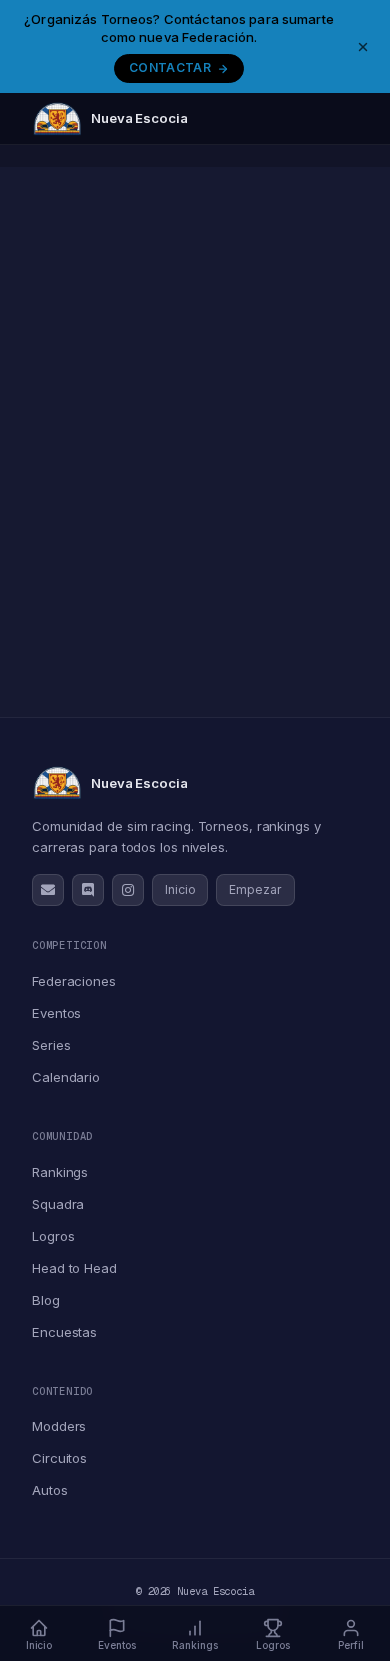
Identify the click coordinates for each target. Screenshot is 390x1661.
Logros (53, 1236)
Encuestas (64, 1332)
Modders (59, 1426)
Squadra (58, 1204)
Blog (46, 1300)
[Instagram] (128, 890)
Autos (50, 1490)
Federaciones (74, 981)
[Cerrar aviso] (363, 47)
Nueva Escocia (139, 118)
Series (51, 1045)
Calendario (66, 1077)
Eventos (56, 1013)
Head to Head (74, 1268)
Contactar (170, 67)
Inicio (180, 889)
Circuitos (59, 1458)
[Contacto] (48, 890)
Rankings (60, 1172)
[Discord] (88, 890)
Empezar (255, 889)
